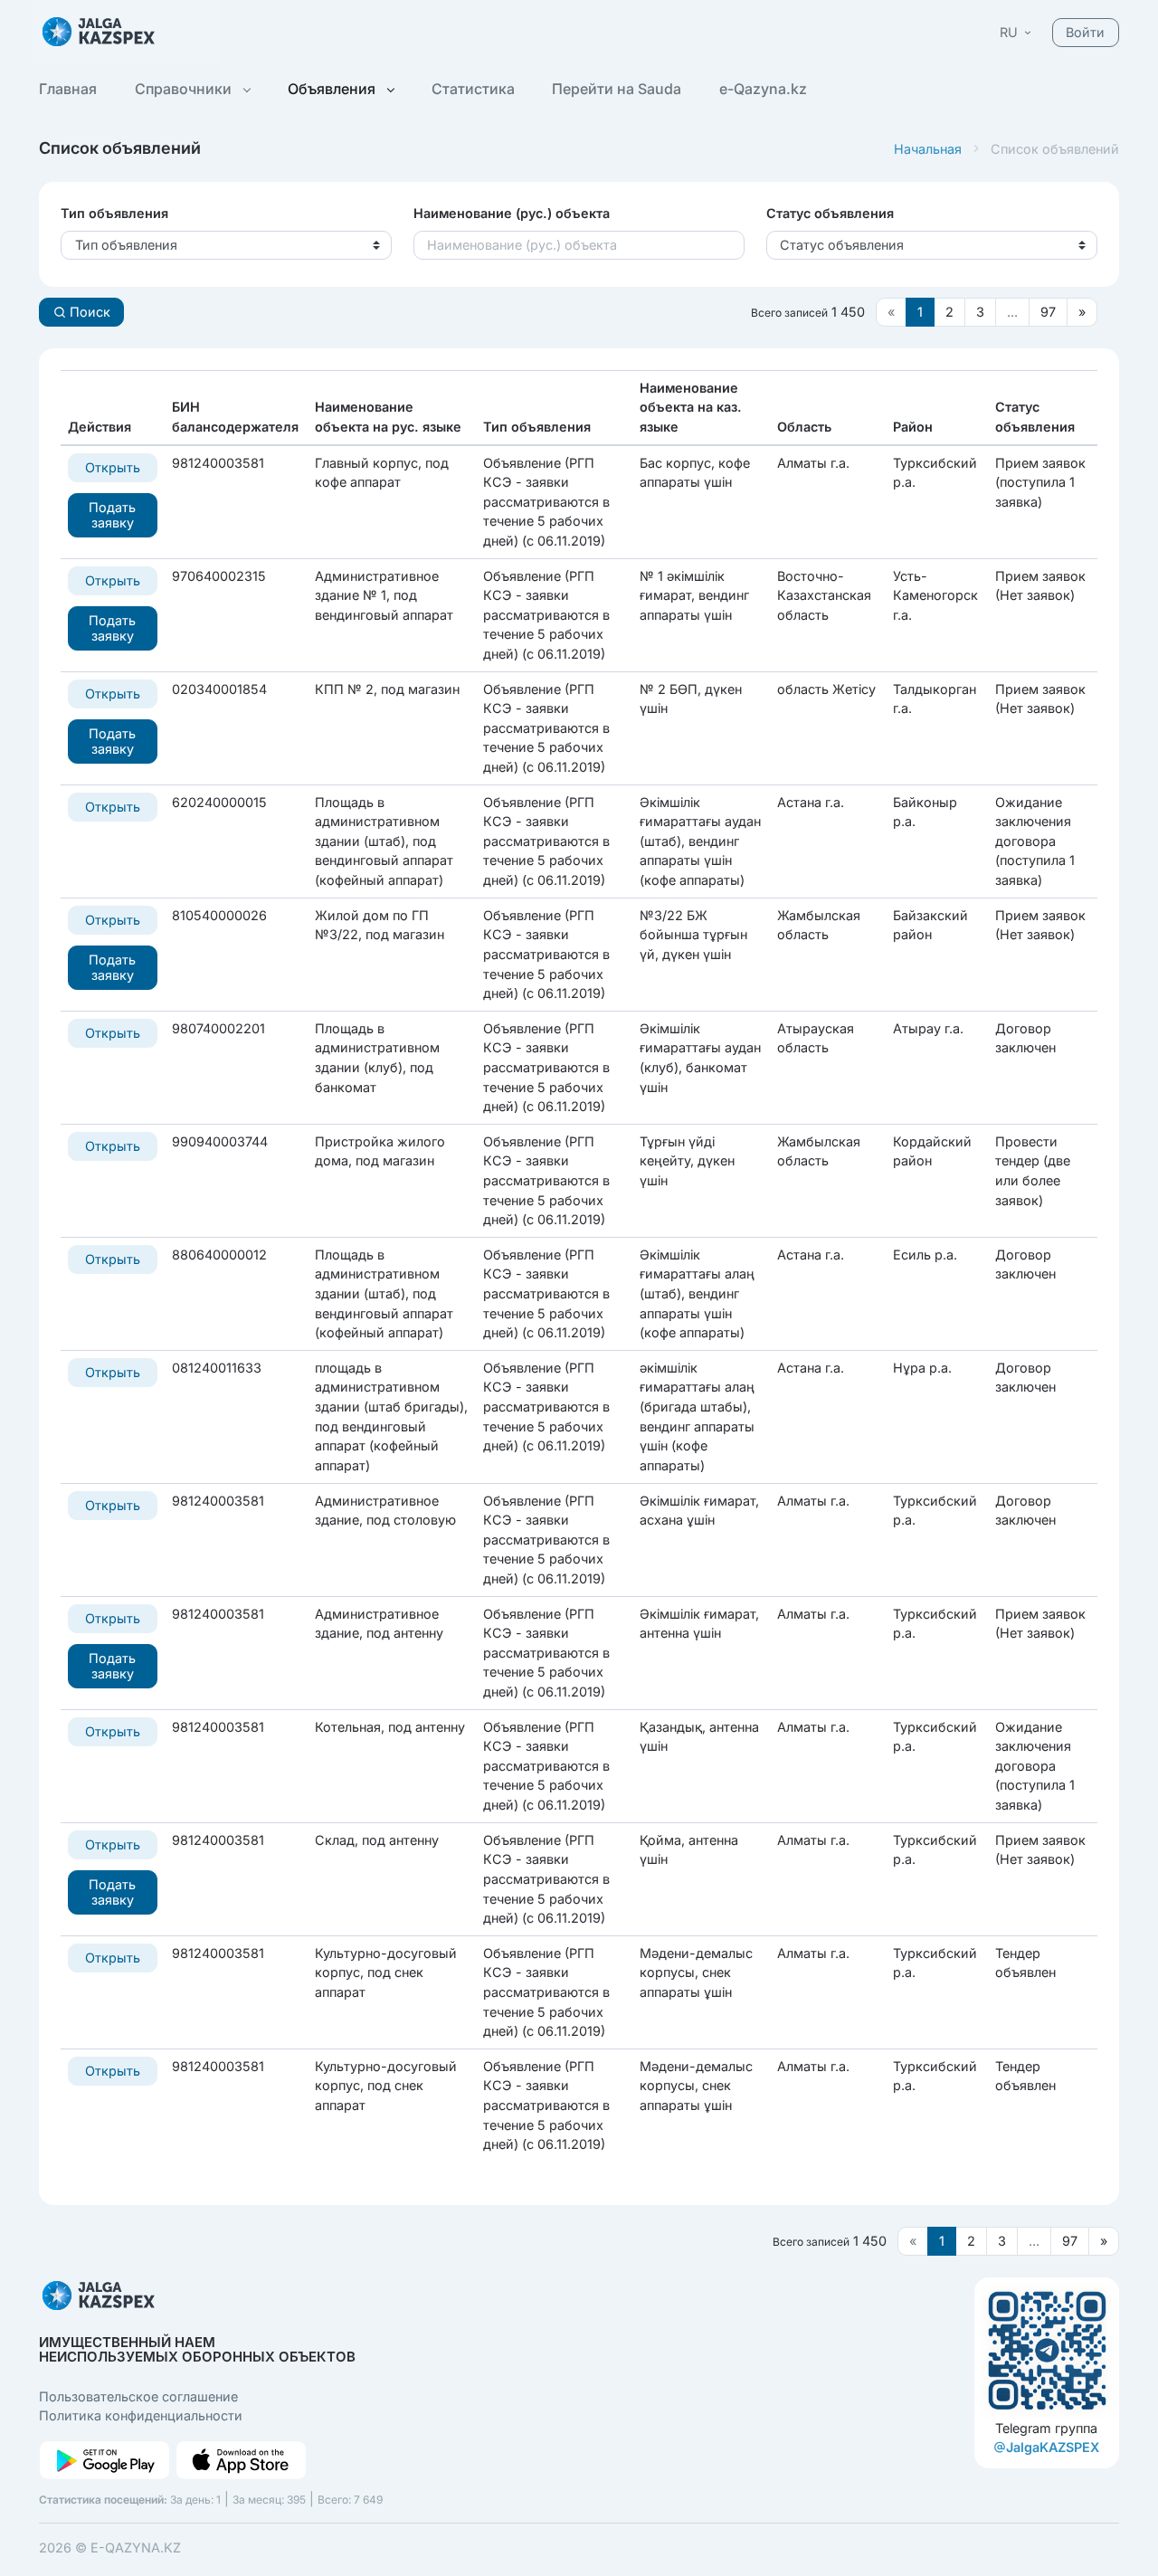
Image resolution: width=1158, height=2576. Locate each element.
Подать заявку (112, 515)
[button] (1017, 32)
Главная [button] (68, 89)
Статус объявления (830, 213)
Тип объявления (114, 213)
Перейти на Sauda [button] (617, 89)
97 (1048, 312)
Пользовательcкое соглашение (138, 2396)
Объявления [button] (333, 89)
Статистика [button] (473, 89)
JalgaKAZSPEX (1053, 2447)
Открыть (113, 467)
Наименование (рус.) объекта (512, 213)
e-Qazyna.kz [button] (763, 89)
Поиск (88, 312)
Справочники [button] (185, 89)
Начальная (928, 149)
